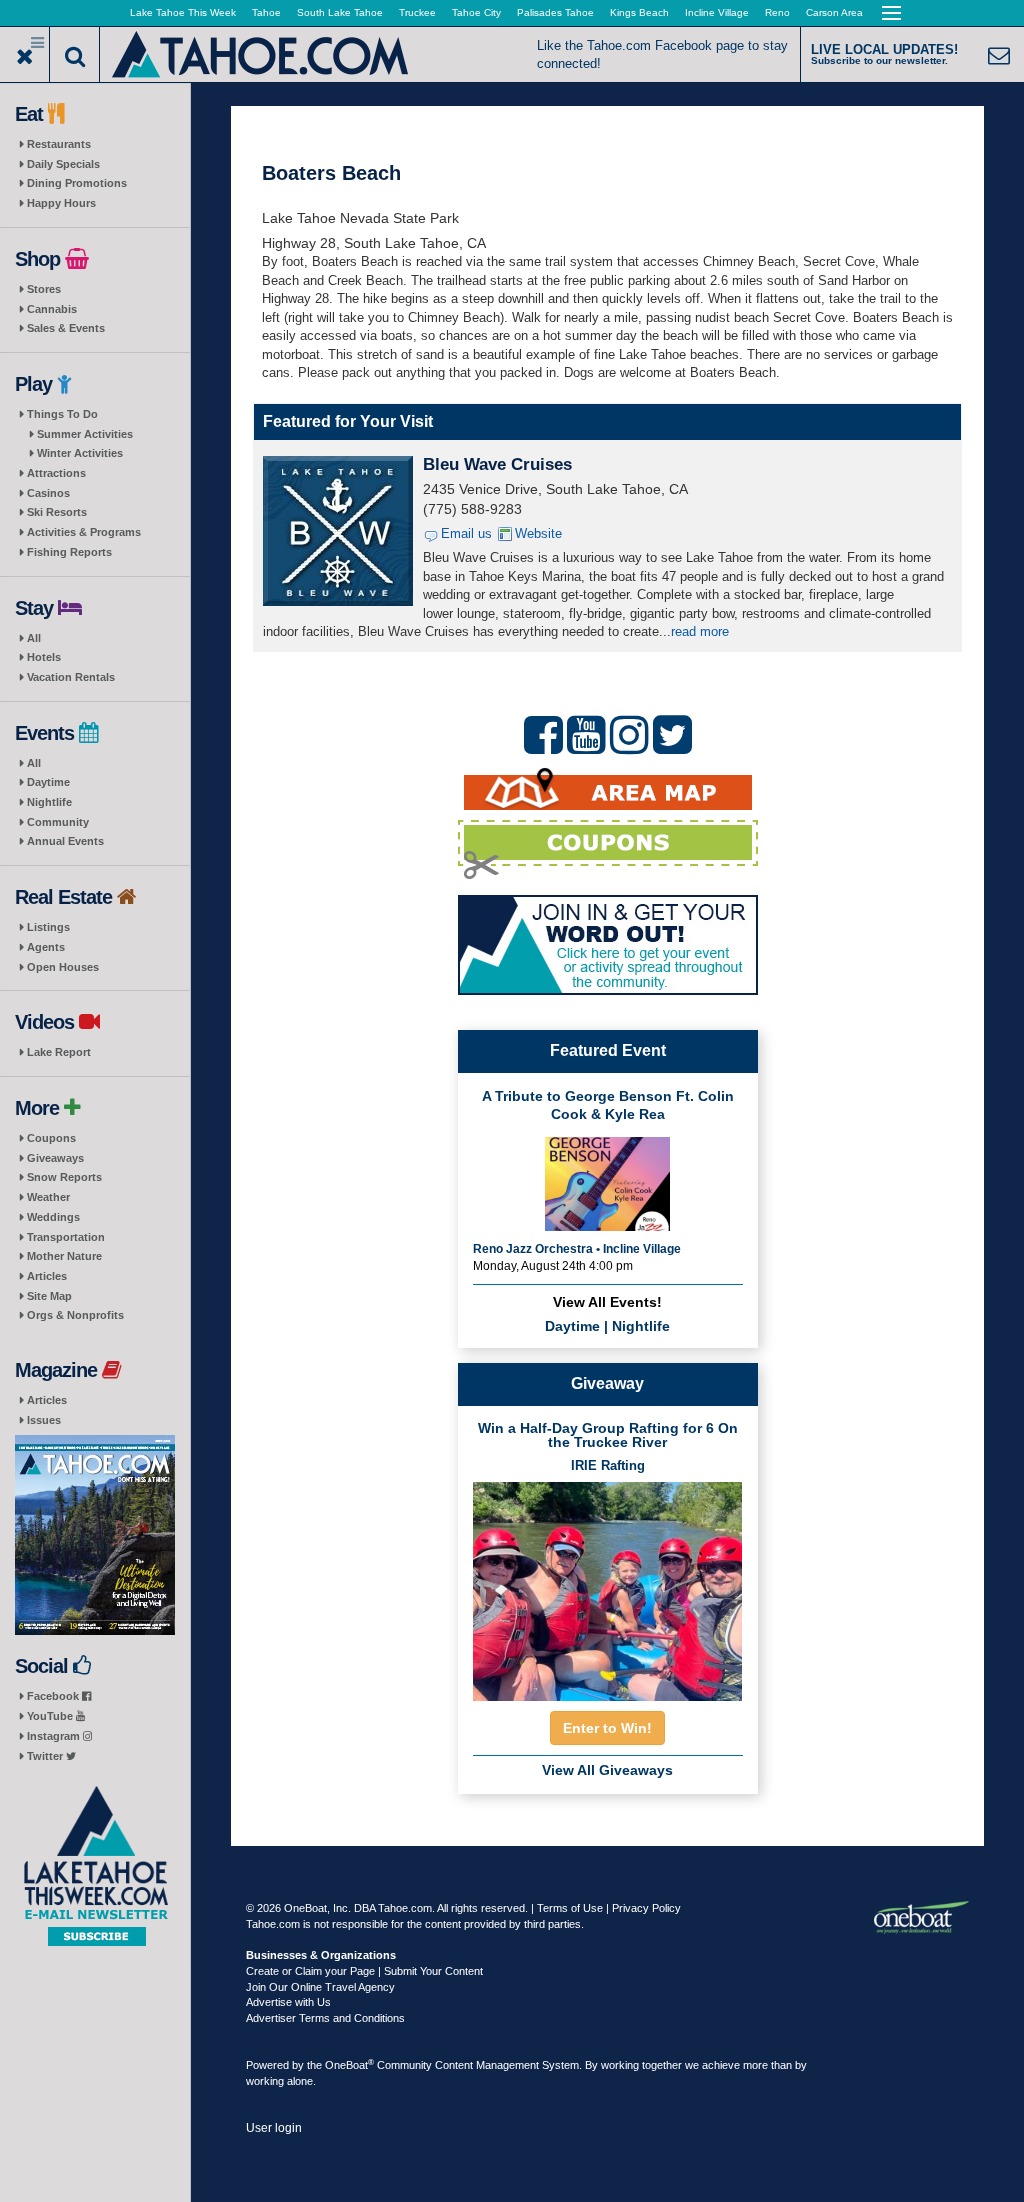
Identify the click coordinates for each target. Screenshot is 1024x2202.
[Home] (261, 52)
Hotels (44, 657)
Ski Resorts (57, 512)
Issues (44, 1420)
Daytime (48, 782)
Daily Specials (63, 164)
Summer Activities (85, 434)
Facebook (54, 1696)
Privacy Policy (646, 1908)
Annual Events (65, 841)
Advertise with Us (288, 2002)
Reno (777, 12)
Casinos (48, 493)
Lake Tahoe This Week (183, 12)
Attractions (56, 473)
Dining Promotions (77, 183)
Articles (47, 1276)
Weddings (53, 1217)
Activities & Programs (84, 532)
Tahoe (266, 12)
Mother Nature (64, 1256)
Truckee (417, 12)
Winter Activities (80, 453)
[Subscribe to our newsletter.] (95, 1866)
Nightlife (49, 802)
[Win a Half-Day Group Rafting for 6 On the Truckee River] (608, 1585)
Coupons (51, 1138)
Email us (466, 533)
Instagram (55, 1736)
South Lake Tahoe (340, 12)
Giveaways (55, 1158)
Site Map (49, 1296)
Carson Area (834, 12)
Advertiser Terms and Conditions (325, 2018)
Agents (46, 947)
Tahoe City (476, 12)
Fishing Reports (69, 552)
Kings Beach (639, 12)
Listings (48, 927)
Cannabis (52, 309)
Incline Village (717, 12)
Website (538, 533)
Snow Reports (64, 1177)
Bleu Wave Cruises (497, 464)
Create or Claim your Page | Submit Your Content (364, 1971)
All (34, 638)
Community (58, 822)
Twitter (46, 1756)
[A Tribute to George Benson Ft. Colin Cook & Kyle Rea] (607, 1181)
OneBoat (349, 2065)
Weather (48, 1197)
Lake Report (59, 1052)
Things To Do (62, 414)
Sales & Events (66, 328)
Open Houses (63, 967)
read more (700, 631)
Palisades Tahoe (555, 12)
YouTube (51, 1716)
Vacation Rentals (71, 677)
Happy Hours (61, 203)
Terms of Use (570, 1908)
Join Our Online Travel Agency (320, 1987)
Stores (44, 289)
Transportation (66, 1237)
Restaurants (59, 144)
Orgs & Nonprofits (75, 1315)
